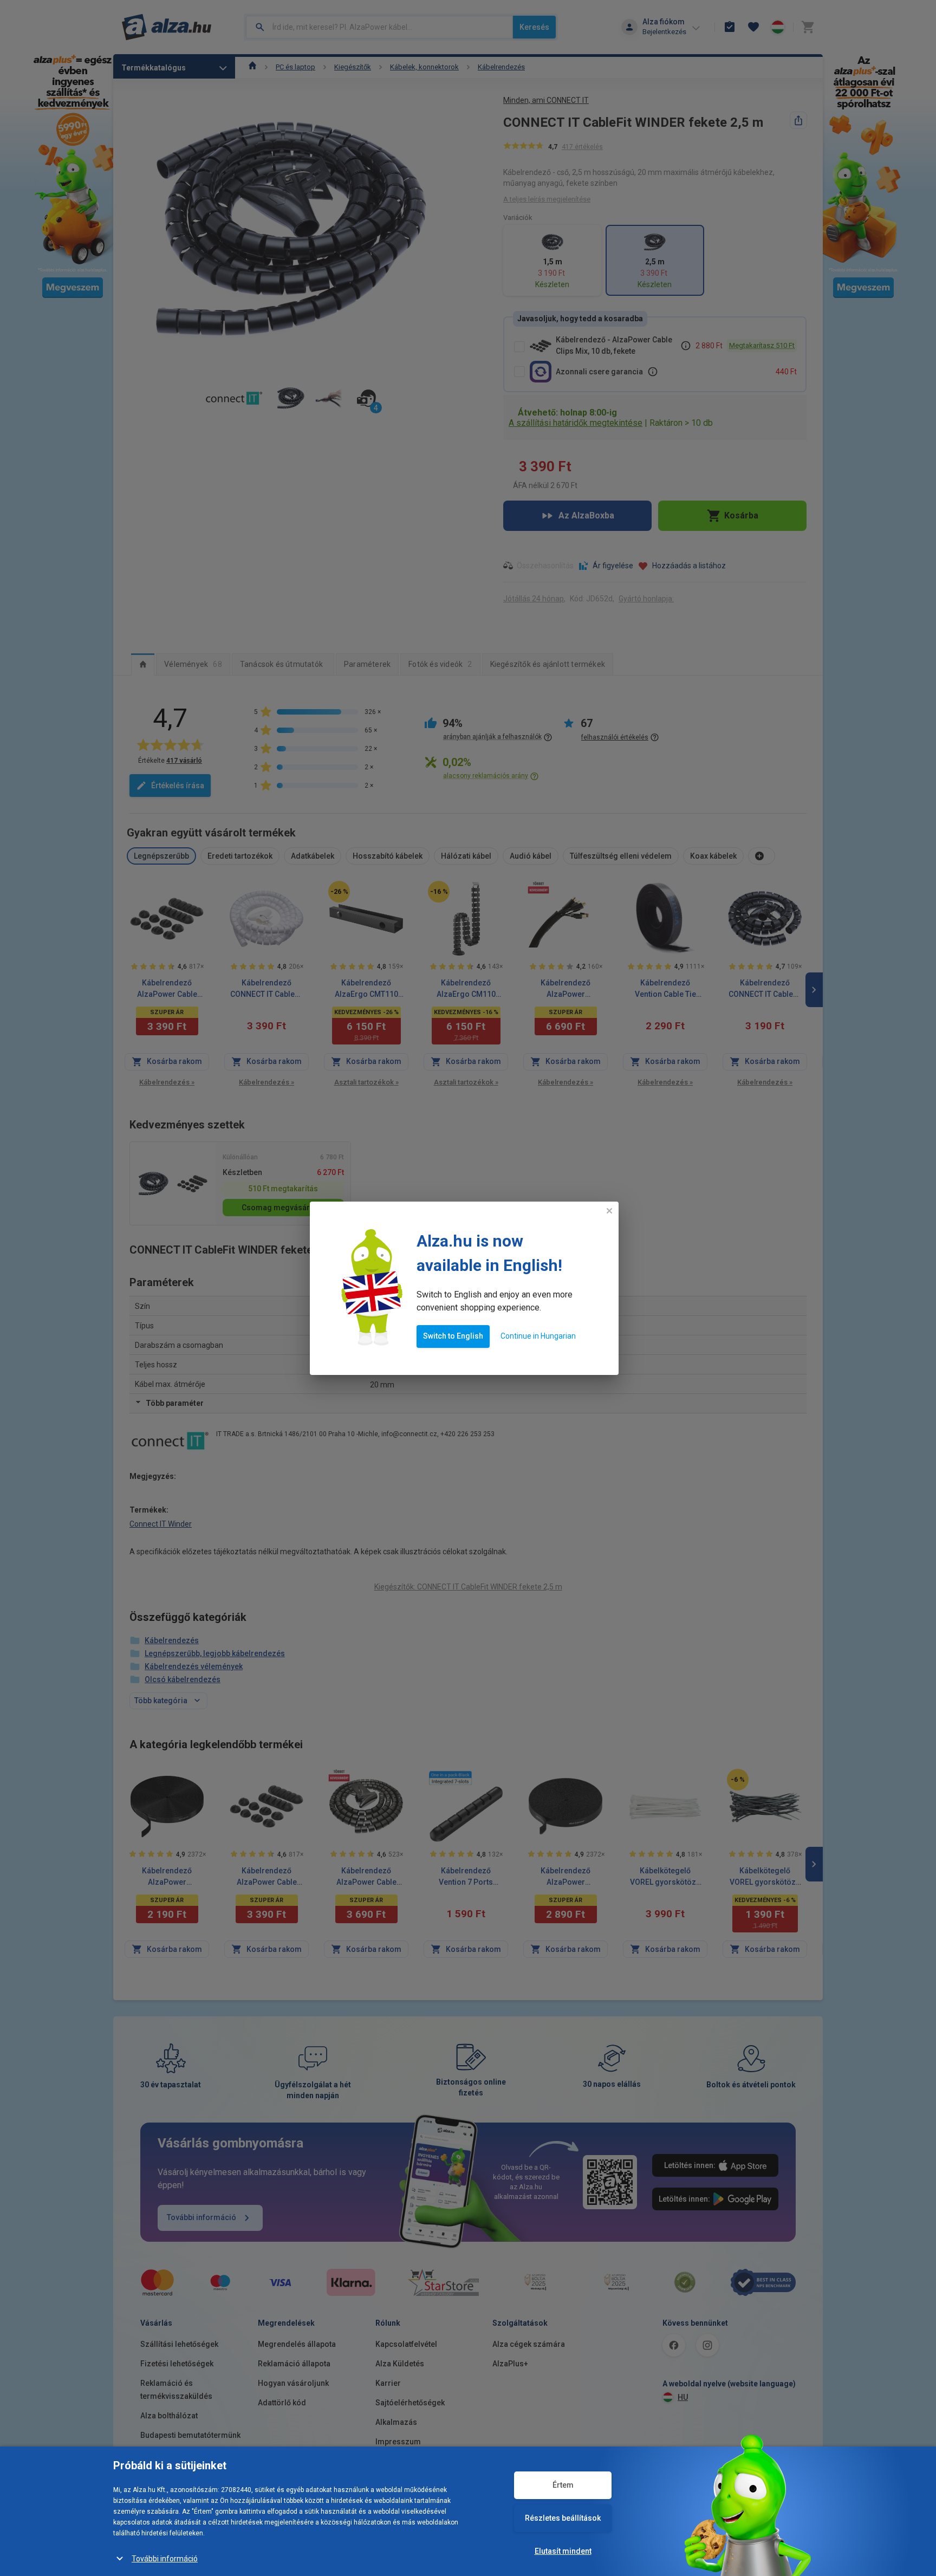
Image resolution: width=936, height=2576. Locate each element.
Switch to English (453, 1336)
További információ (165, 2559)
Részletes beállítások (563, 2518)
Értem (563, 2485)
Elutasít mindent (563, 2551)
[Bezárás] (609, 1211)
